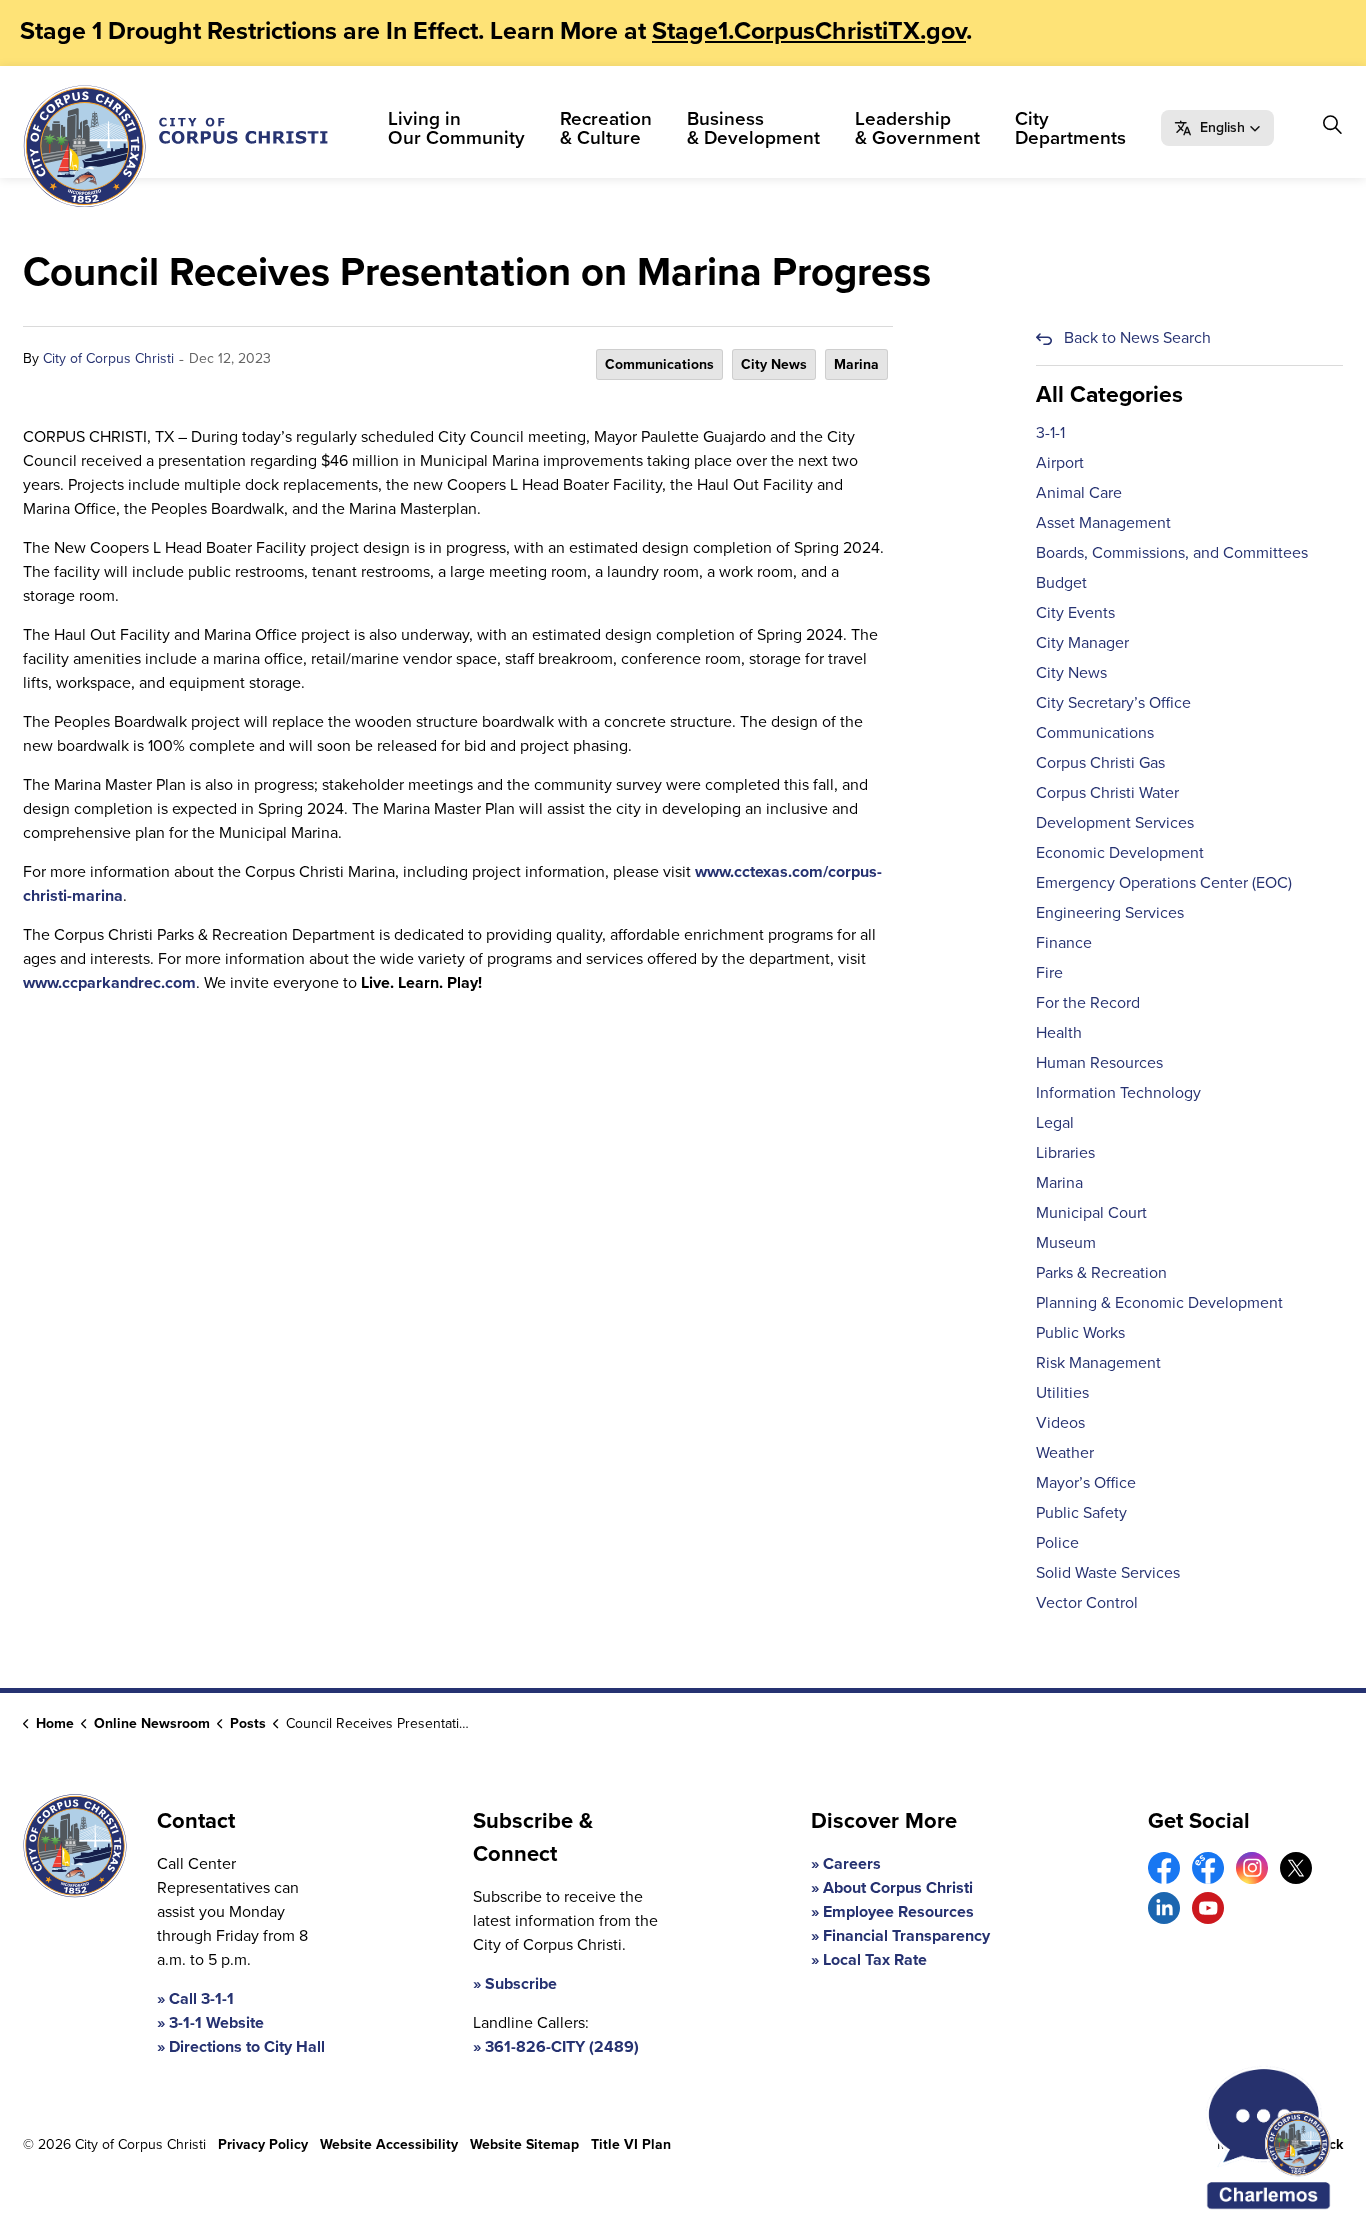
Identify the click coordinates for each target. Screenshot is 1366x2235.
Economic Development (1120, 852)
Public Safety (1081, 1512)
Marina (856, 364)
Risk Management (1098, 1362)
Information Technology (1118, 1092)
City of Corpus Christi (108, 358)
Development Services (1115, 822)
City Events (1075, 612)
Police (1057, 1542)
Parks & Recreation (1101, 1272)
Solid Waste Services (1108, 1572)
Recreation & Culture (606, 128)
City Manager (1082, 642)
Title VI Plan (631, 2144)
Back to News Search (1137, 337)
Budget (1061, 582)
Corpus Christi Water (1107, 792)
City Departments (1070, 128)
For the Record (1088, 1002)
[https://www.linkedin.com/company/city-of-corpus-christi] (1164, 1908)
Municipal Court (1091, 1212)
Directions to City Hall (247, 2046)
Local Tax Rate (875, 1959)
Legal (1055, 1122)
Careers (852, 1863)
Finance (1064, 942)
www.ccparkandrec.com (109, 982)
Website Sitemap (524, 2144)
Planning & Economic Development (1159, 1302)
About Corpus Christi (898, 1887)
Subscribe (521, 1983)
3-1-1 (1050, 432)
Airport (1060, 462)
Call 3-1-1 (201, 1998)
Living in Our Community (456, 128)
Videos (1060, 1422)
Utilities (1062, 1392)
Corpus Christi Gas (1100, 762)
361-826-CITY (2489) (562, 2046)
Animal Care (1079, 492)
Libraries (1065, 1152)
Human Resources (1099, 1062)
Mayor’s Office (1086, 1482)
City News (774, 364)
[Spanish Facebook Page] (1208, 1868)
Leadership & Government (917, 128)
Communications (659, 364)
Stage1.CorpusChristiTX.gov (809, 30)
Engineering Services (1110, 912)
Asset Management (1103, 522)
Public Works (1080, 1332)
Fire (1049, 972)
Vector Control (1087, 1602)
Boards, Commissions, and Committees (1172, 552)
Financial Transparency (906, 1935)
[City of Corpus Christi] (175, 146)
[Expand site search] (1332, 125)
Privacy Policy (263, 2144)
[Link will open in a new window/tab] (1164, 1868)
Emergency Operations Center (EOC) (1164, 882)
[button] (1217, 128)
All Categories (1109, 394)
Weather (1065, 1452)
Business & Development (753, 128)
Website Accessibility (389, 2144)
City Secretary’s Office (1113, 702)
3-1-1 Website (216, 2022)
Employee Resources (898, 1911)
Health (1059, 1032)
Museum (1066, 1242)
